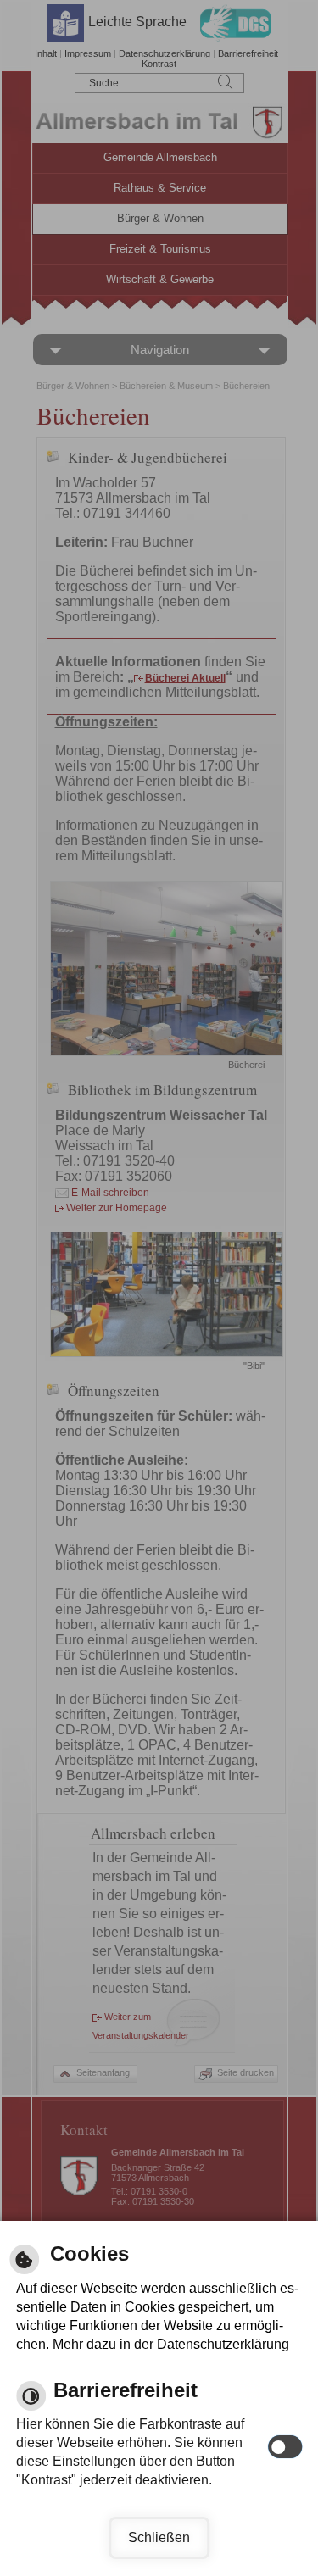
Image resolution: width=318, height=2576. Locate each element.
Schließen (159, 2537)
